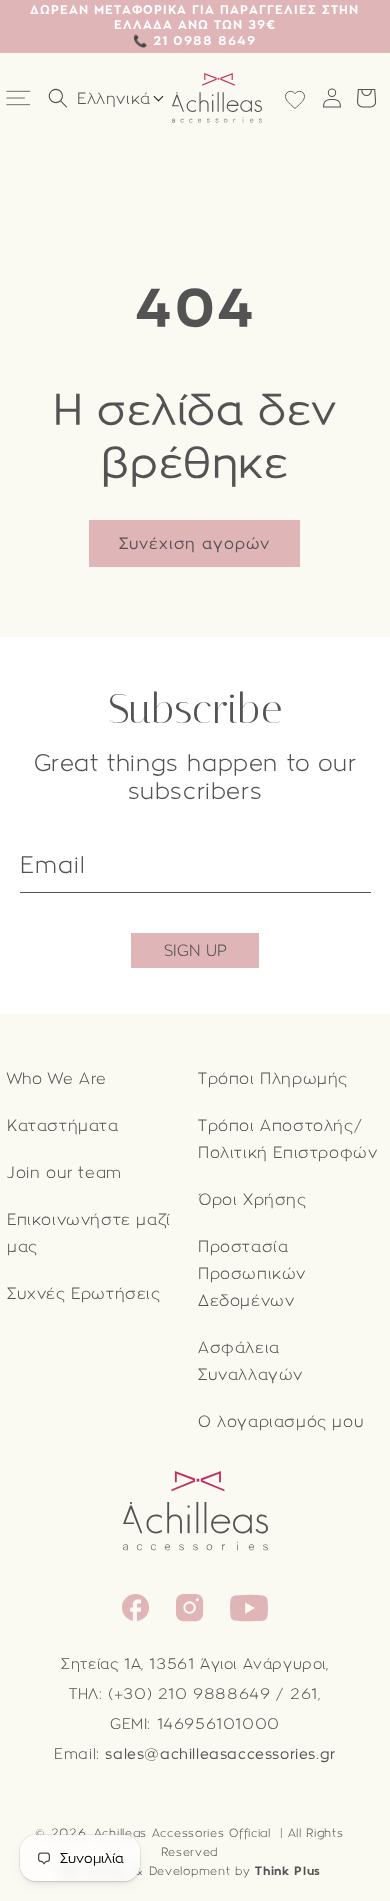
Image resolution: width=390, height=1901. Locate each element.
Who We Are (57, 1078)
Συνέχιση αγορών (194, 543)
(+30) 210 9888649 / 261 (213, 1694)
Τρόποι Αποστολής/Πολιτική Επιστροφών (287, 1139)
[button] (20, 98)
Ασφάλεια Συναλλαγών (250, 1361)
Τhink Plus (288, 1871)
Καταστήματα (63, 1125)
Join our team (64, 1172)
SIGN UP (195, 950)
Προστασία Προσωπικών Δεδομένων (252, 1273)
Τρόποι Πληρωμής (273, 1078)
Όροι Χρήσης (252, 1199)
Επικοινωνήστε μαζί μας (89, 1233)
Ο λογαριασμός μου (281, 1421)
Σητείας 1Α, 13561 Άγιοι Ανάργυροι (193, 1664)
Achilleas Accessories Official (182, 1833)
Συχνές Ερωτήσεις (84, 1293)
